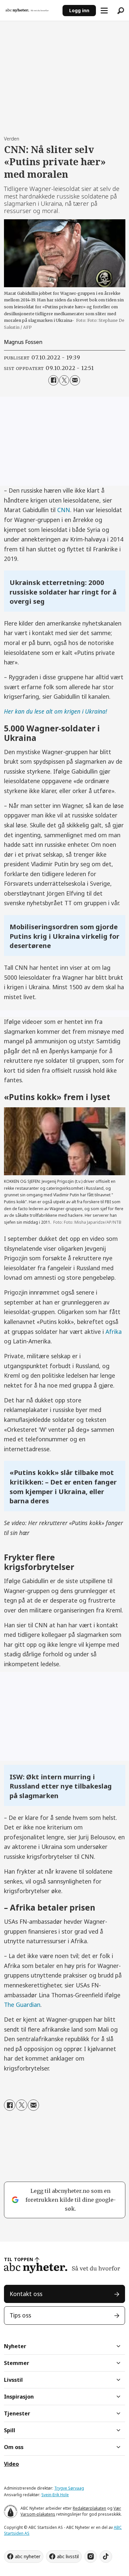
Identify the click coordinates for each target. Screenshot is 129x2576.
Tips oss (20, 2315)
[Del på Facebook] (53, 380)
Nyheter (15, 2346)
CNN (64, 510)
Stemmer (17, 2363)
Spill (10, 2430)
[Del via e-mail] (75, 380)
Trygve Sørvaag (69, 2488)
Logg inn (79, 10)
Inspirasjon (19, 2397)
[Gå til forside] (31, 11)
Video (11, 2464)
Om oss (14, 2447)
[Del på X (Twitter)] (64, 380)
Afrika (114, 1332)
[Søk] (121, 11)
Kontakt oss (26, 2294)
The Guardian (22, 2005)
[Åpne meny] (104, 11)
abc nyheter (28, 2556)
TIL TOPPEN (19, 2259)
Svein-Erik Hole (55, 2495)
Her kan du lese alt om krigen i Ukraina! (56, 711)
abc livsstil (68, 2556)
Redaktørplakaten (89, 2508)
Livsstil (13, 2380)
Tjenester (17, 2413)
